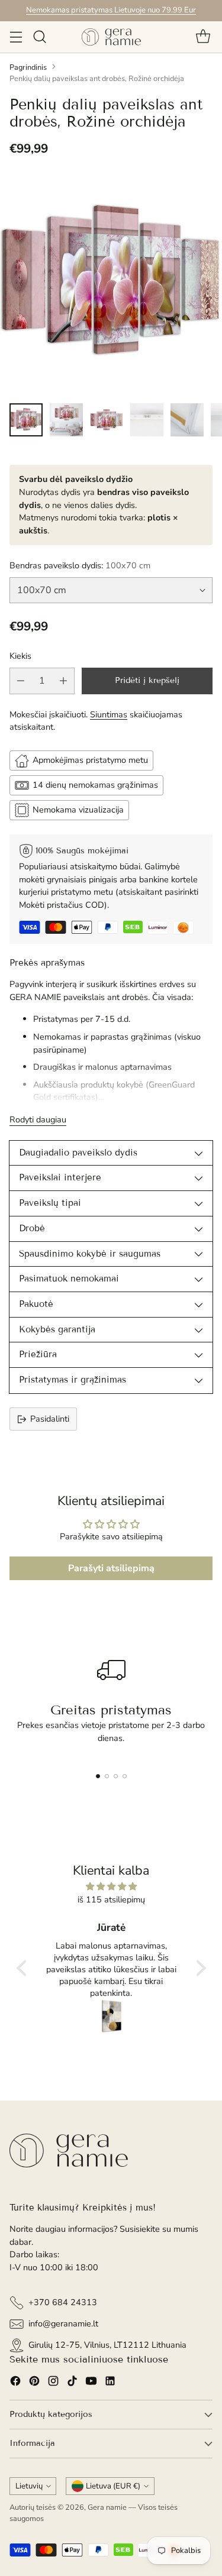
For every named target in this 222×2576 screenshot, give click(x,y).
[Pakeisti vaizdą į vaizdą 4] (147, 420)
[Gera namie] (111, 37)
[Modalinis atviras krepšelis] (203, 37)
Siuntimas (109, 714)
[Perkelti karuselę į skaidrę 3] (116, 1776)
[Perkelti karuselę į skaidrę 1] (98, 1776)
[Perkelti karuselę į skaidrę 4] (125, 1776)
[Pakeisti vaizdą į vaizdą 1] (26, 420)
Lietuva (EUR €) (113, 2486)
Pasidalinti (50, 1419)
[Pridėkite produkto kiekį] (63, 681)
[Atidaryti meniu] (16, 37)
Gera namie (107, 2507)
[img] (111, 1887)
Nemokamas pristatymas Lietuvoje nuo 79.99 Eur (111, 10)
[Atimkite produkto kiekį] (21, 681)
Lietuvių (29, 2486)
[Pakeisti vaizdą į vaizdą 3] (107, 420)
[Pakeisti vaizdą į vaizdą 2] (66, 420)
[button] (24, 1967)
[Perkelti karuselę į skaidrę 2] (107, 1776)
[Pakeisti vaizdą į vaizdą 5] (187, 420)
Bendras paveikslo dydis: (80, 565)
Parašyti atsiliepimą (111, 1568)
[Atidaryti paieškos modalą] (39, 37)
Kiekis (20, 656)
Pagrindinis (28, 67)
